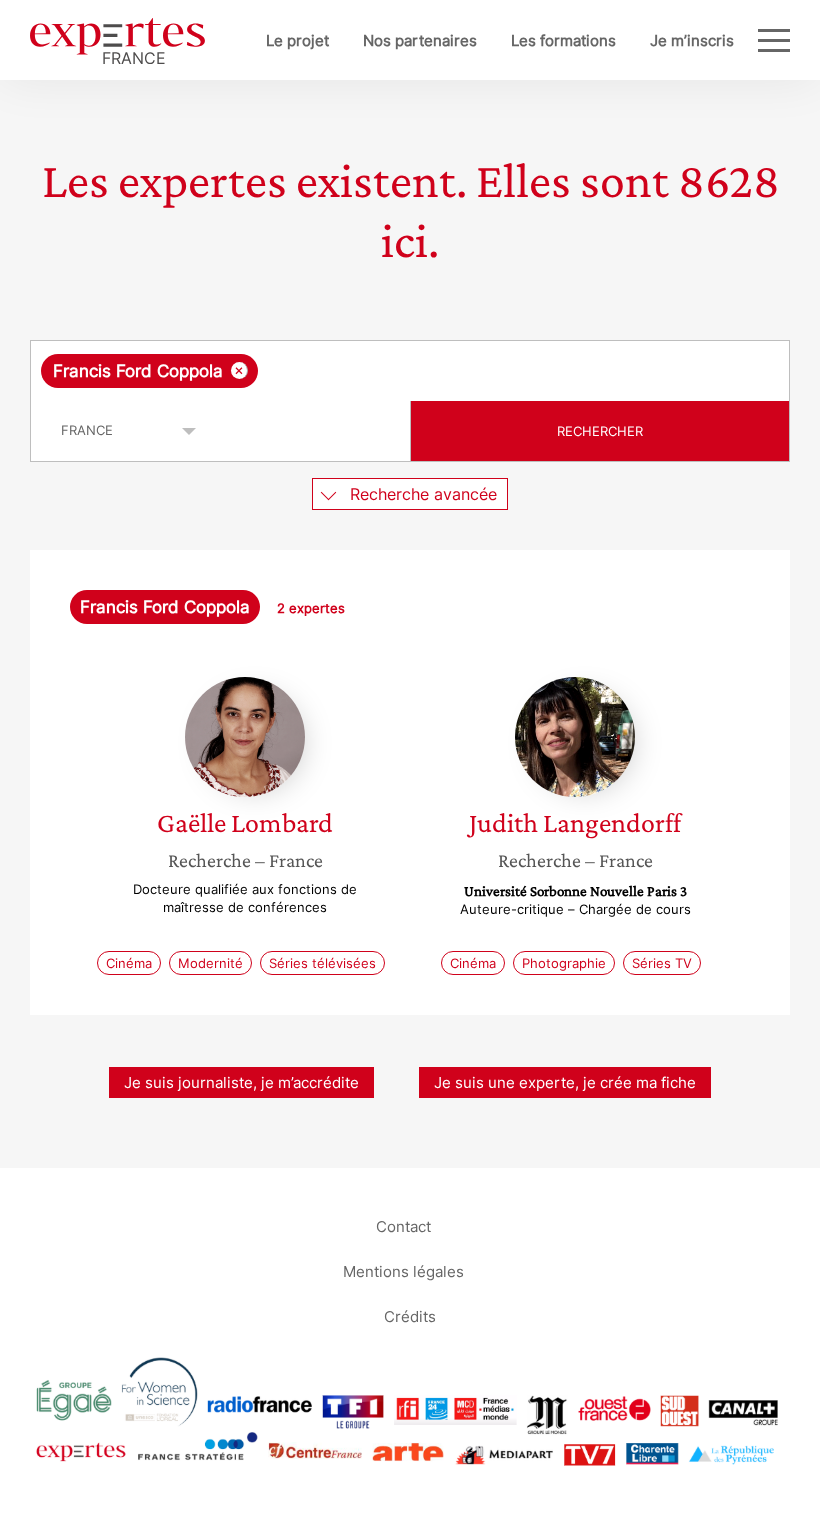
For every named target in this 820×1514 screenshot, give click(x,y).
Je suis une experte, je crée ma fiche (565, 1082)
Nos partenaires (420, 40)
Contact (403, 1225)
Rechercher (600, 431)
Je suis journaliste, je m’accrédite (241, 1082)
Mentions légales (403, 1270)
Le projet (297, 40)
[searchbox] (420, 371)
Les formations (563, 40)
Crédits (410, 1315)
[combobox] (410, 371)
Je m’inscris (692, 40)
